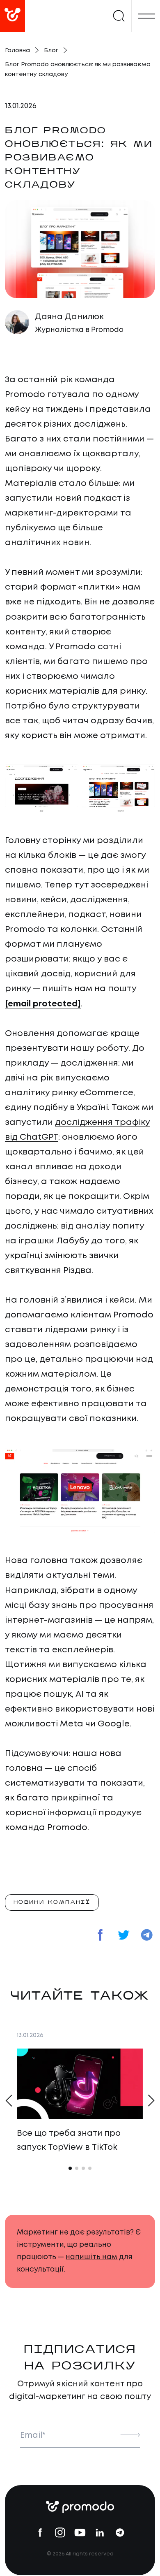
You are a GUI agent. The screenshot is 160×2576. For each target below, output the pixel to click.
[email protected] (43, 1004)
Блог (51, 51)
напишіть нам (91, 2257)
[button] (8, 2100)
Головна (17, 51)
